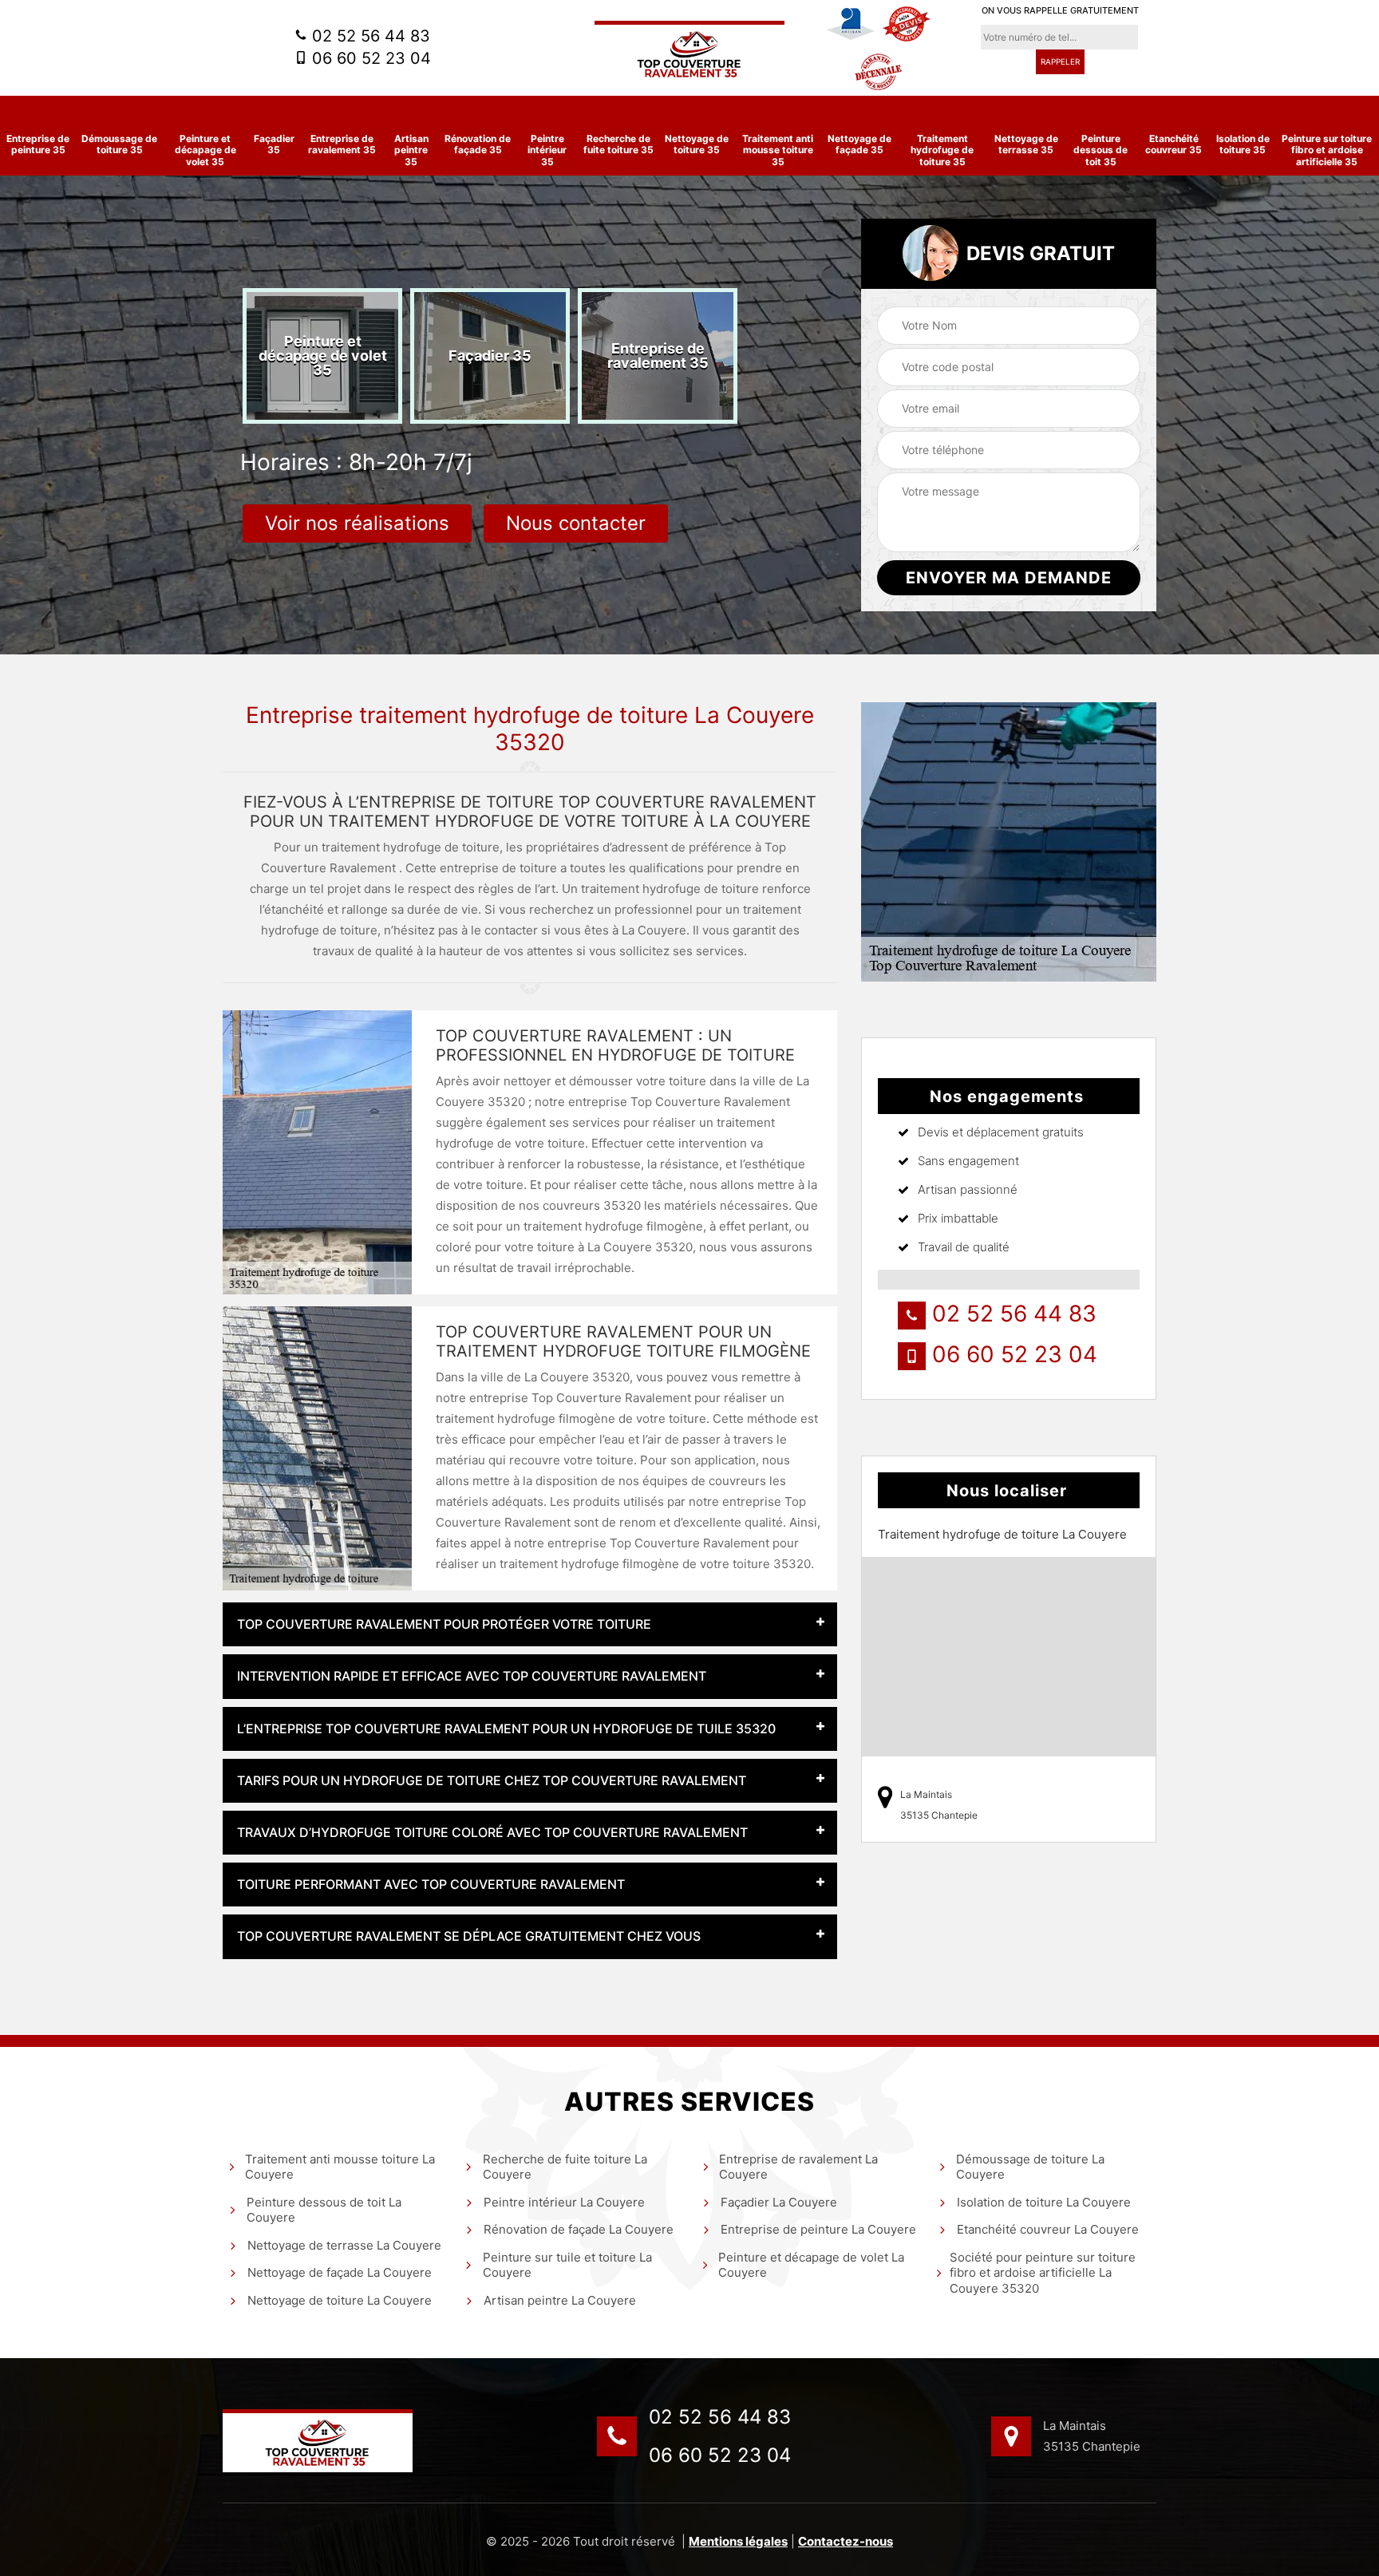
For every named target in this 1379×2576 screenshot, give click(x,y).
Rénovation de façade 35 (478, 144)
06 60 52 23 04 (369, 58)
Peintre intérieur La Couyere (564, 2202)
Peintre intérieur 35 (547, 150)
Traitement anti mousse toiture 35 (778, 150)
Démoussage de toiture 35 (119, 144)
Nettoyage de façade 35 (859, 144)
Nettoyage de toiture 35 (697, 144)
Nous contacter (576, 523)
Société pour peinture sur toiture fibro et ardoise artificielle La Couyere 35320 (1043, 2273)
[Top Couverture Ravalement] (689, 52)
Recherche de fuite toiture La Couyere (565, 2167)
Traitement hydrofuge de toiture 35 (942, 150)
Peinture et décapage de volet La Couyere (811, 2265)
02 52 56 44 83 (369, 36)
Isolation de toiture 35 (1243, 144)
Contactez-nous (846, 2541)
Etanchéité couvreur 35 (1174, 144)
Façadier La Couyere (779, 2202)
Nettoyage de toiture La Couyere (340, 2300)
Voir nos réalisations (357, 523)
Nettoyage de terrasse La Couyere (344, 2245)
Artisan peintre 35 (411, 150)
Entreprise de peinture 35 (38, 144)
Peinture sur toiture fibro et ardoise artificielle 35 (1327, 150)
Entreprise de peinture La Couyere (818, 2229)
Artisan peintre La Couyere (560, 2300)
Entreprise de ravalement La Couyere (798, 2167)
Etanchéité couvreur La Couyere (1048, 2229)
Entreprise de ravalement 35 (342, 144)
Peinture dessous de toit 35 (1100, 150)
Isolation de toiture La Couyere (1044, 2202)
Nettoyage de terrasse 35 (1026, 144)
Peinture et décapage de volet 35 (205, 150)
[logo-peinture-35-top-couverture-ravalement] (318, 2441)
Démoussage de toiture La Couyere (1030, 2167)
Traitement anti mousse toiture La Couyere (340, 2167)
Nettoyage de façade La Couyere (340, 2272)
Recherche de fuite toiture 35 (618, 144)
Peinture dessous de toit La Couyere (324, 2210)
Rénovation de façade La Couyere (579, 2229)
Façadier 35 (274, 144)
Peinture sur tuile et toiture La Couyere (567, 2265)
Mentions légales (738, 2541)
